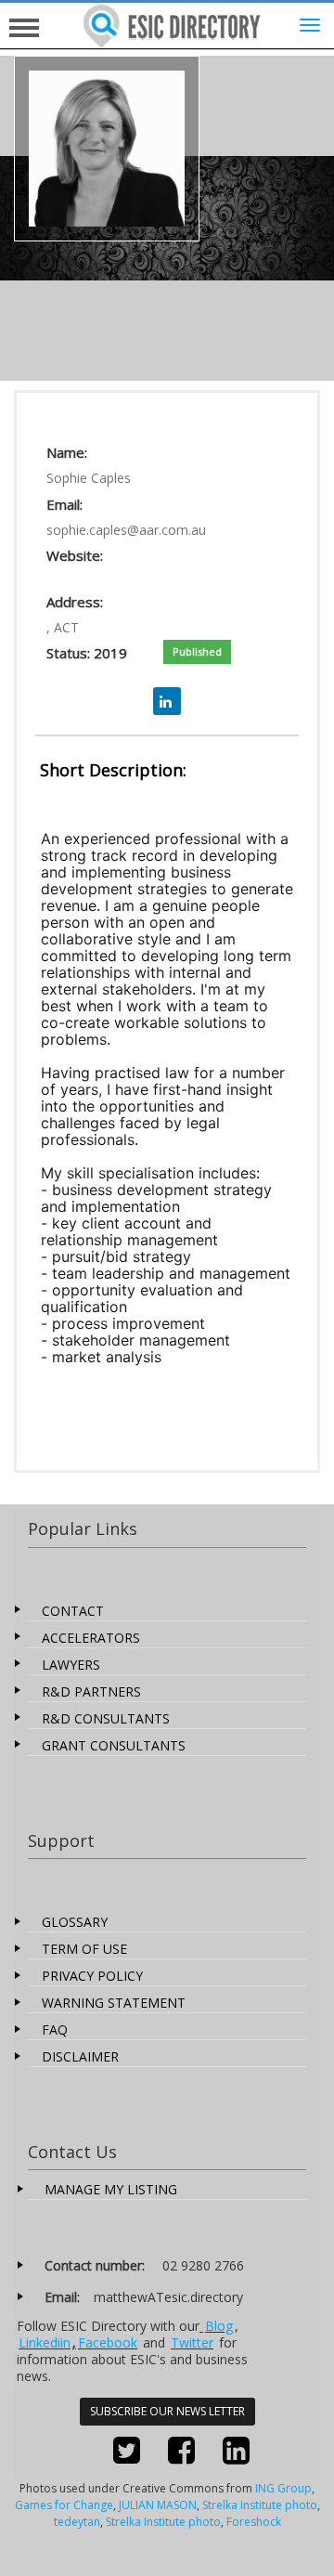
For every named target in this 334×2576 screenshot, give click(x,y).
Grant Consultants (114, 1745)
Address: (75, 602)
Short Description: (113, 770)
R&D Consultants (106, 1718)
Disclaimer (80, 2056)
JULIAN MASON (158, 2505)
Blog (219, 2326)
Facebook (108, 2342)
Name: (67, 452)
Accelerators (91, 1638)
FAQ (55, 2030)
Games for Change (64, 2505)
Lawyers (71, 1665)
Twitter (192, 2342)
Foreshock (254, 2522)
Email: (64, 504)
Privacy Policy (92, 1976)
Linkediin (45, 2342)
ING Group (283, 2488)
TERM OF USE (84, 1949)
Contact (73, 1611)
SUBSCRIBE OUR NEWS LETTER (167, 2411)
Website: (75, 555)
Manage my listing (111, 2189)
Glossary (75, 1922)
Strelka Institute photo (260, 2505)
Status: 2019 (87, 653)
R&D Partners (91, 1691)
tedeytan (77, 2522)
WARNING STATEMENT (114, 2003)
